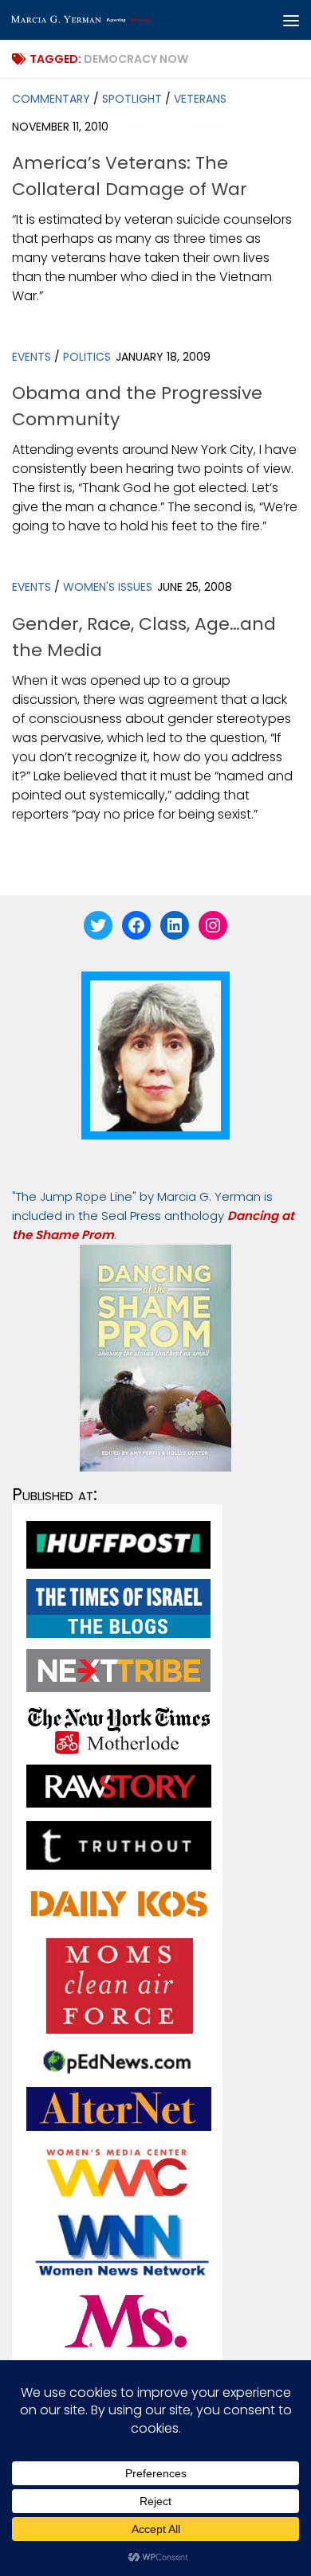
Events (31, 357)
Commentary (51, 99)
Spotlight (132, 99)
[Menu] (291, 20)
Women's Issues (108, 587)
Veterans (200, 99)
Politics (87, 357)
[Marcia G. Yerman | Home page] (122, 20)
